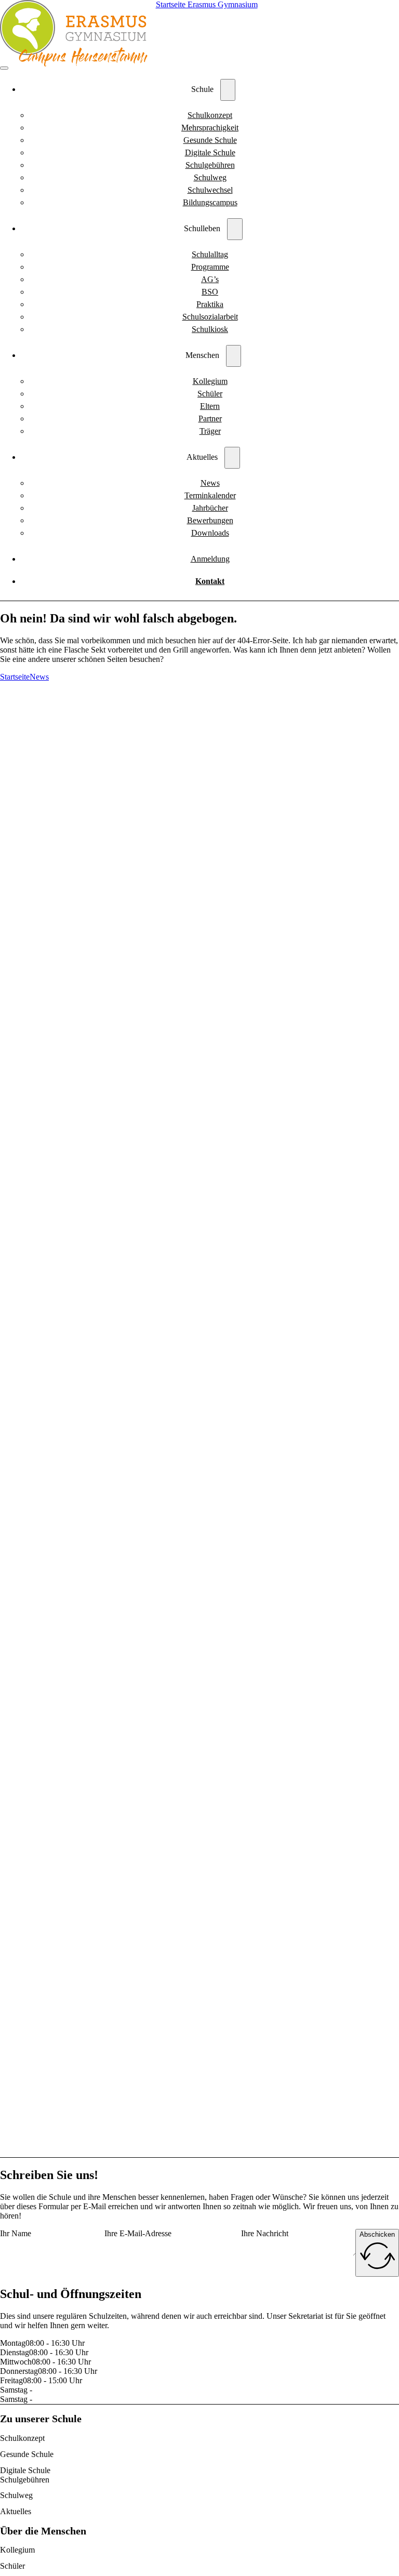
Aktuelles (16, 2511)
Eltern (210, 406)
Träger (210, 431)
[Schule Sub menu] (228, 90)
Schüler (210, 394)
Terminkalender (210, 495)
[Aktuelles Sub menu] (232, 458)
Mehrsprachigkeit (210, 128)
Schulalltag (210, 254)
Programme (210, 267)
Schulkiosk (210, 329)
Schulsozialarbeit (210, 317)
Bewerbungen (210, 520)
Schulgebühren (210, 165)
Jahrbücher (210, 508)
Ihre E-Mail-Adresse (138, 2233)
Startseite (15, 677)
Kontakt (210, 581)
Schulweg (210, 177)
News (210, 483)
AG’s (210, 279)
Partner (210, 419)
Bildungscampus (210, 202)
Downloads (210, 533)
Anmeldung (210, 559)
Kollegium (210, 381)
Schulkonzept (210, 115)
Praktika (210, 304)
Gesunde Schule (210, 140)
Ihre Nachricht (265, 2233)
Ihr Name (16, 2233)
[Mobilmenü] (4, 68)
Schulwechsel (210, 190)
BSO (210, 292)
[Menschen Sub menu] (234, 356)
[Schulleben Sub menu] (235, 229)
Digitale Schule (210, 152)
